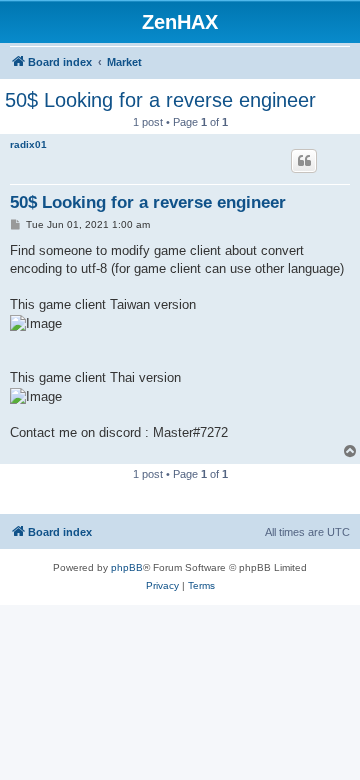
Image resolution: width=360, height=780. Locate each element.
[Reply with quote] (304, 161)
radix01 (28, 144)
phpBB (127, 567)
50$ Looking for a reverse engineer (160, 100)
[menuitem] (162, 586)
